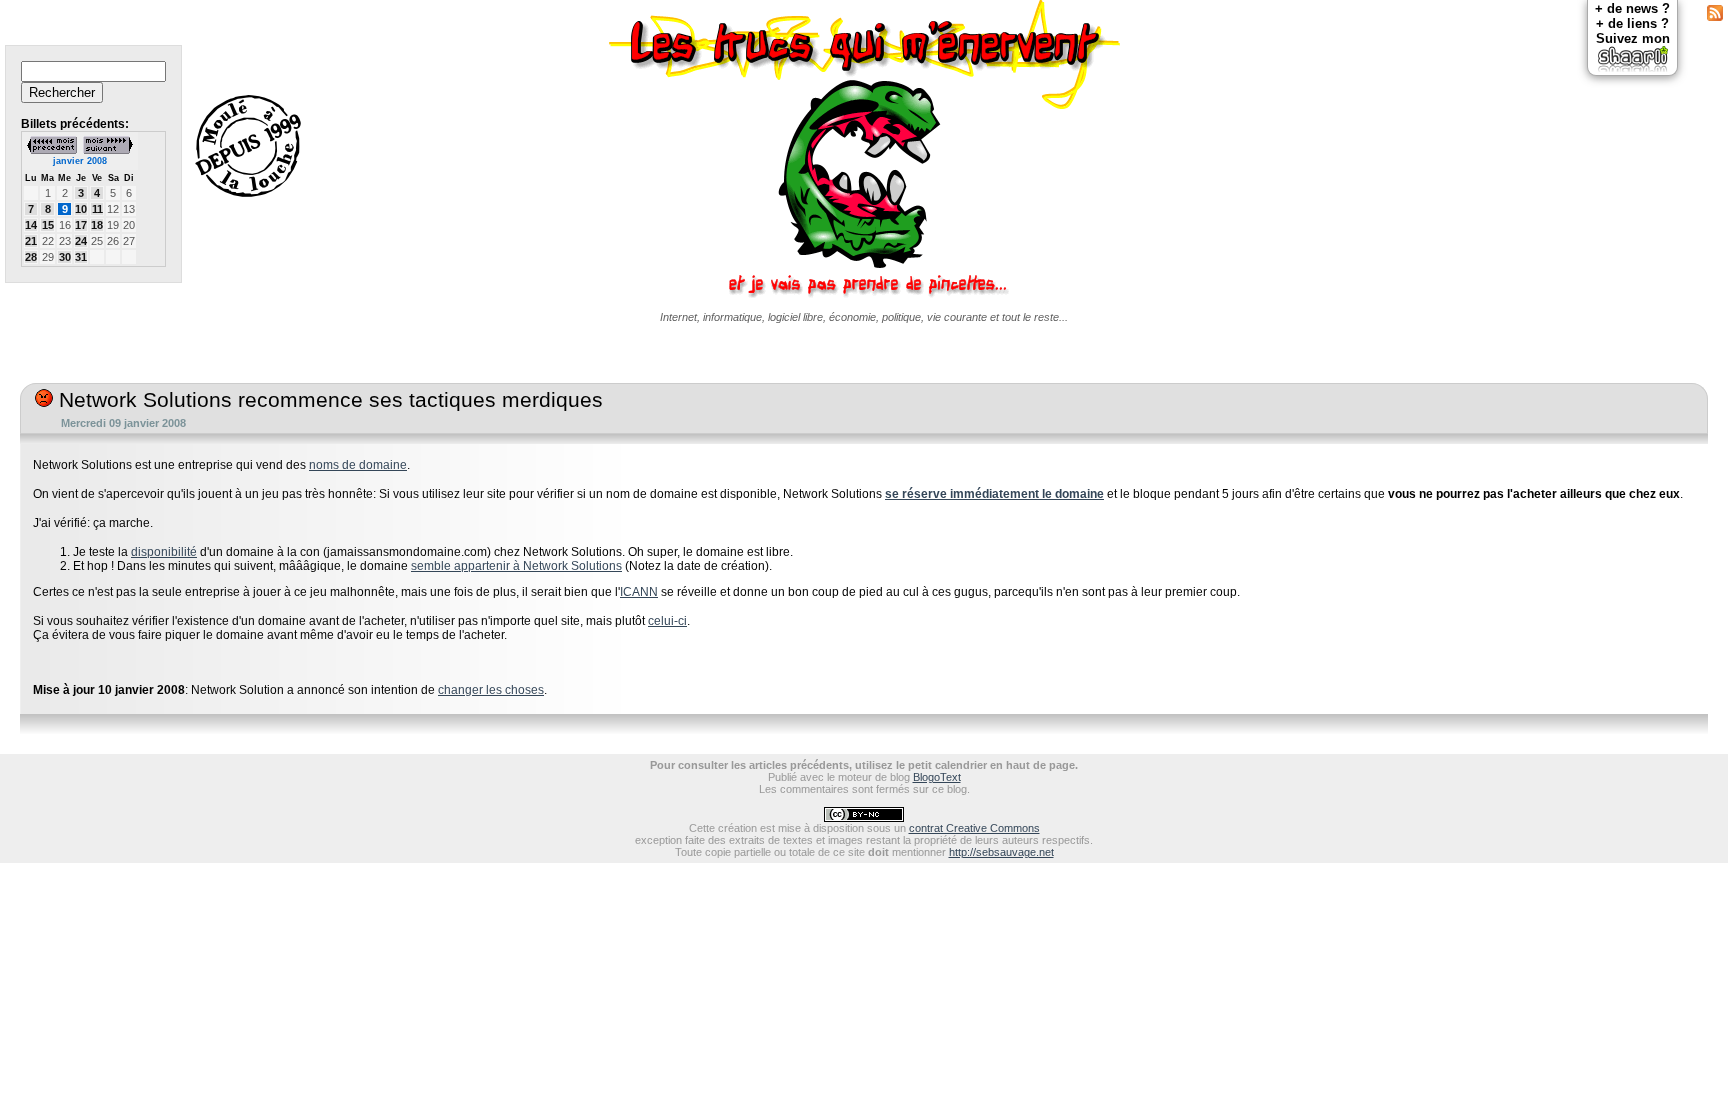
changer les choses (491, 690)
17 (81, 225)
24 (81, 241)
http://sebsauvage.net (1001, 852)
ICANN (639, 592)
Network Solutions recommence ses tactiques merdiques (328, 400)
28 (31, 257)
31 (81, 257)
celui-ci (667, 621)
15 (48, 225)
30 (65, 257)
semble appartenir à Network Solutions (516, 566)
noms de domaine (358, 465)
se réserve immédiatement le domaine (994, 494)
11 (97, 209)
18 (97, 225)
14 (31, 225)
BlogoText (937, 777)
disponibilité (164, 552)
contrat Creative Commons (974, 828)
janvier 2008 (80, 161)
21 (31, 241)
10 (81, 209)
